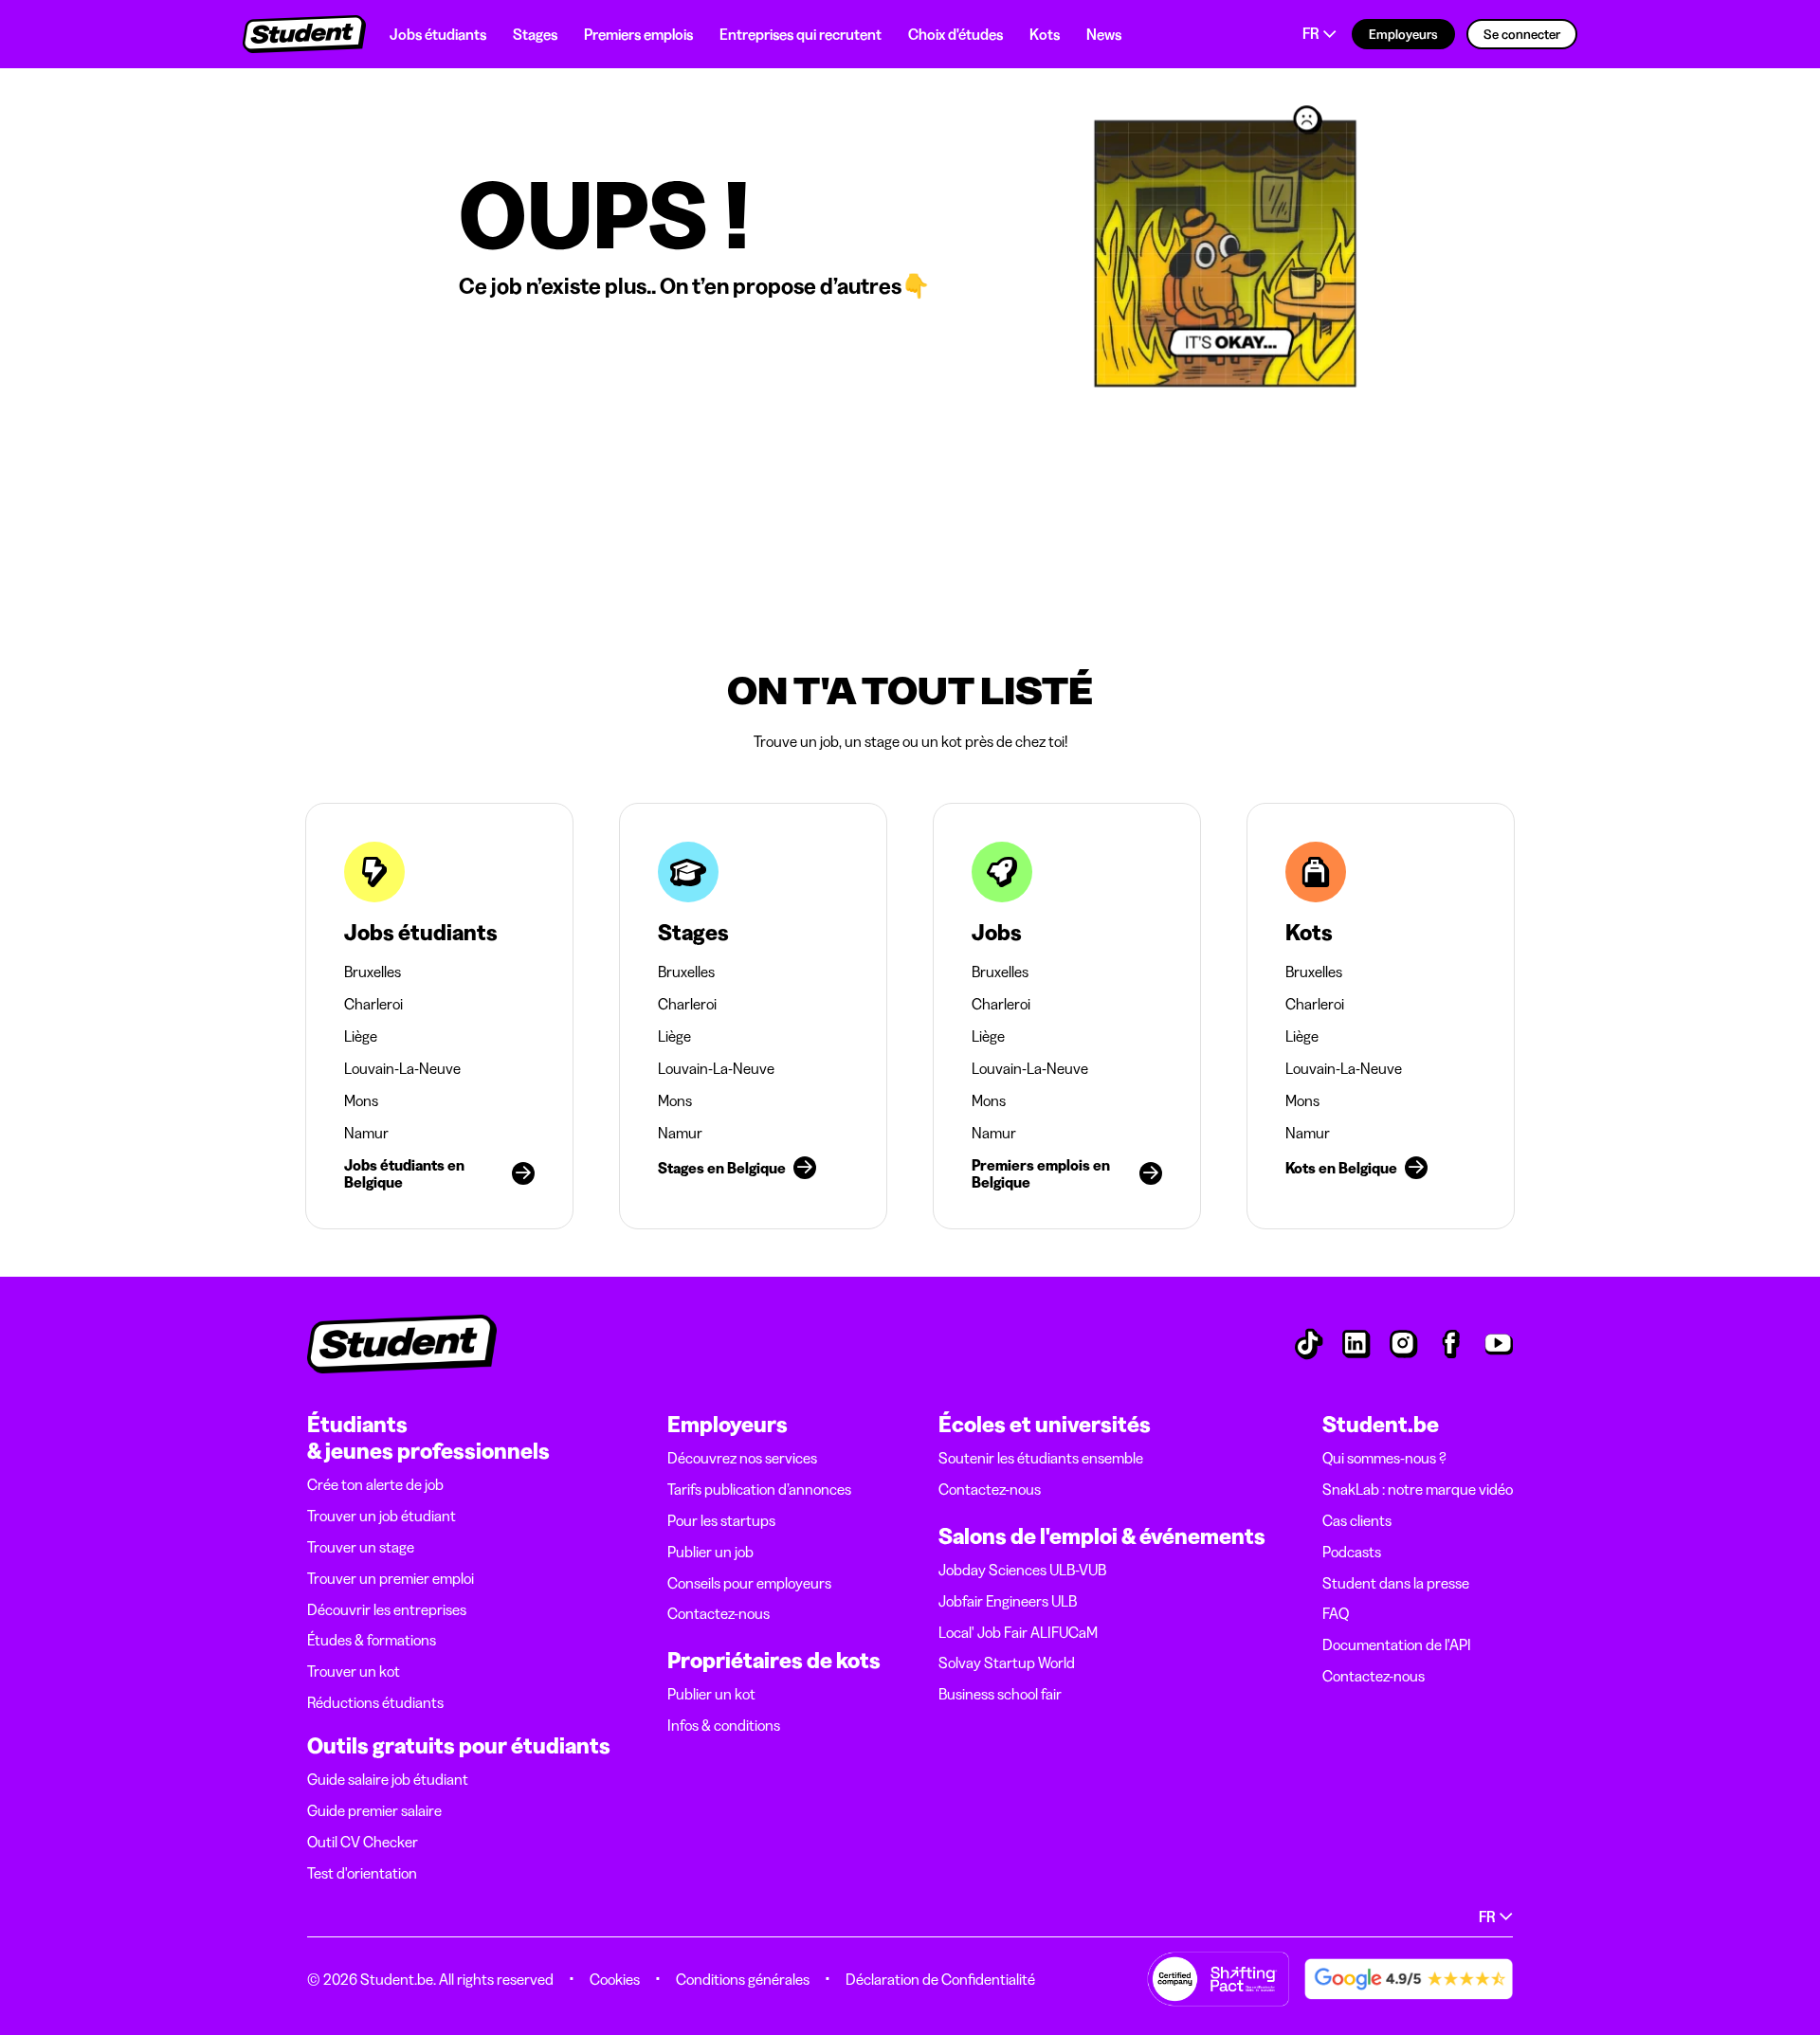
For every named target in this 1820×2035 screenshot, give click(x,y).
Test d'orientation (362, 1873)
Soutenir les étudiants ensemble (1041, 1458)
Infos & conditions (724, 1725)
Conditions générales (743, 1979)
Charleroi (373, 1004)
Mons (361, 1100)
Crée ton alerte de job (375, 1484)
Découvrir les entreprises (387, 1609)
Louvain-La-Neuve (402, 1068)
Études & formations (372, 1640)
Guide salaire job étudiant (388, 1779)
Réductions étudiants (375, 1702)
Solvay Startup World (1007, 1663)
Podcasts (1352, 1552)
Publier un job (710, 1552)
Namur (366, 1133)
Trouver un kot (354, 1671)
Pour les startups (721, 1520)
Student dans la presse (1396, 1583)
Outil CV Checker (363, 1842)
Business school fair (1000, 1694)
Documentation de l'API (1397, 1644)
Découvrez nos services (742, 1458)
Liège (361, 1036)
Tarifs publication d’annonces (759, 1489)
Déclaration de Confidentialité (940, 1979)
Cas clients (1357, 1520)
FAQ (1336, 1613)
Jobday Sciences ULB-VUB (1022, 1570)
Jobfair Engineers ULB (1008, 1601)
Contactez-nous (719, 1613)
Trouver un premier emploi (391, 1578)
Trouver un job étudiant (382, 1516)
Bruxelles (373, 972)
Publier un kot (711, 1694)
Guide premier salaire (374, 1810)
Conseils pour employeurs (749, 1583)
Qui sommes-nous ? (1384, 1458)
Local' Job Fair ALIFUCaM (1018, 1632)
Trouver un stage (361, 1547)
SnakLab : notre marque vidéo (1418, 1489)
